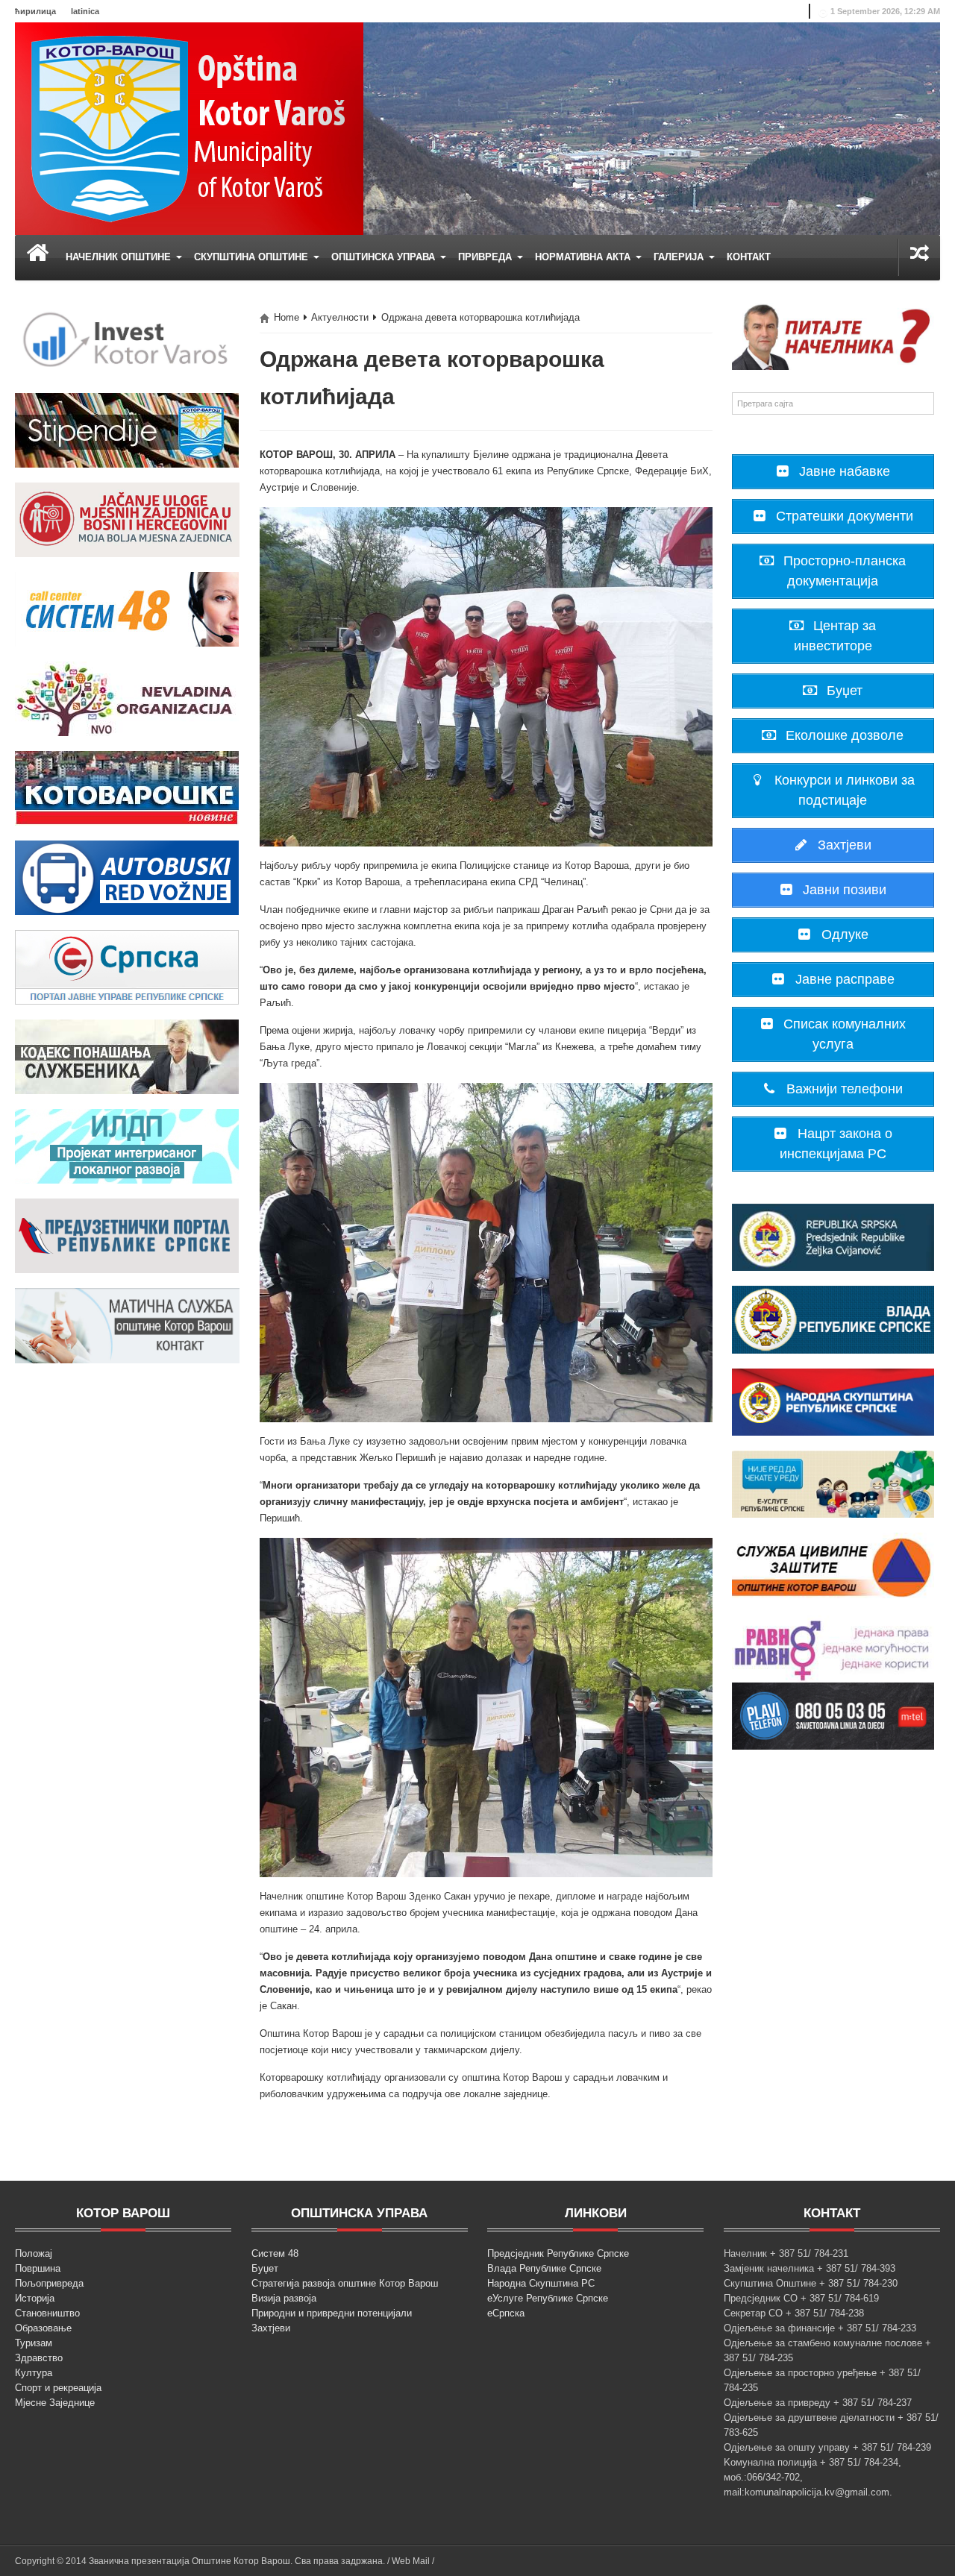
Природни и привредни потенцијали (332, 2313)
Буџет (265, 2268)
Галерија (680, 257)
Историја (35, 2298)
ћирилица (35, 11)
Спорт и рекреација (58, 2388)
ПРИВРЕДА (486, 257)
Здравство (39, 2358)
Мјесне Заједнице (55, 2403)
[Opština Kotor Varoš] (189, 128)
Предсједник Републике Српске (558, 2253)
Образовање (43, 2328)
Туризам (34, 2343)
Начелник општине (120, 257)
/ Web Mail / (411, 2561)
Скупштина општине (253, 257)
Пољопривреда (49, 2283)
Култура (34, 2373)
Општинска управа (385, 257)
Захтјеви (271, 2328)
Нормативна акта (584, 257)
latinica (85, 11)
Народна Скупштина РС (541, 2283)
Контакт (749, 257)
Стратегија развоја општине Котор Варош (345, 2283)
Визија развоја (284, 2298)
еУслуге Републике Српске (548, 2298)
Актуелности (340, 317)
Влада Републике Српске (544, 2268)
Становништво (47, 2313)
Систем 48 (275, 2253)
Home (286, 317)
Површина (38, 2268)
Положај (34, 2253)
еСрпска (506, 2313)
